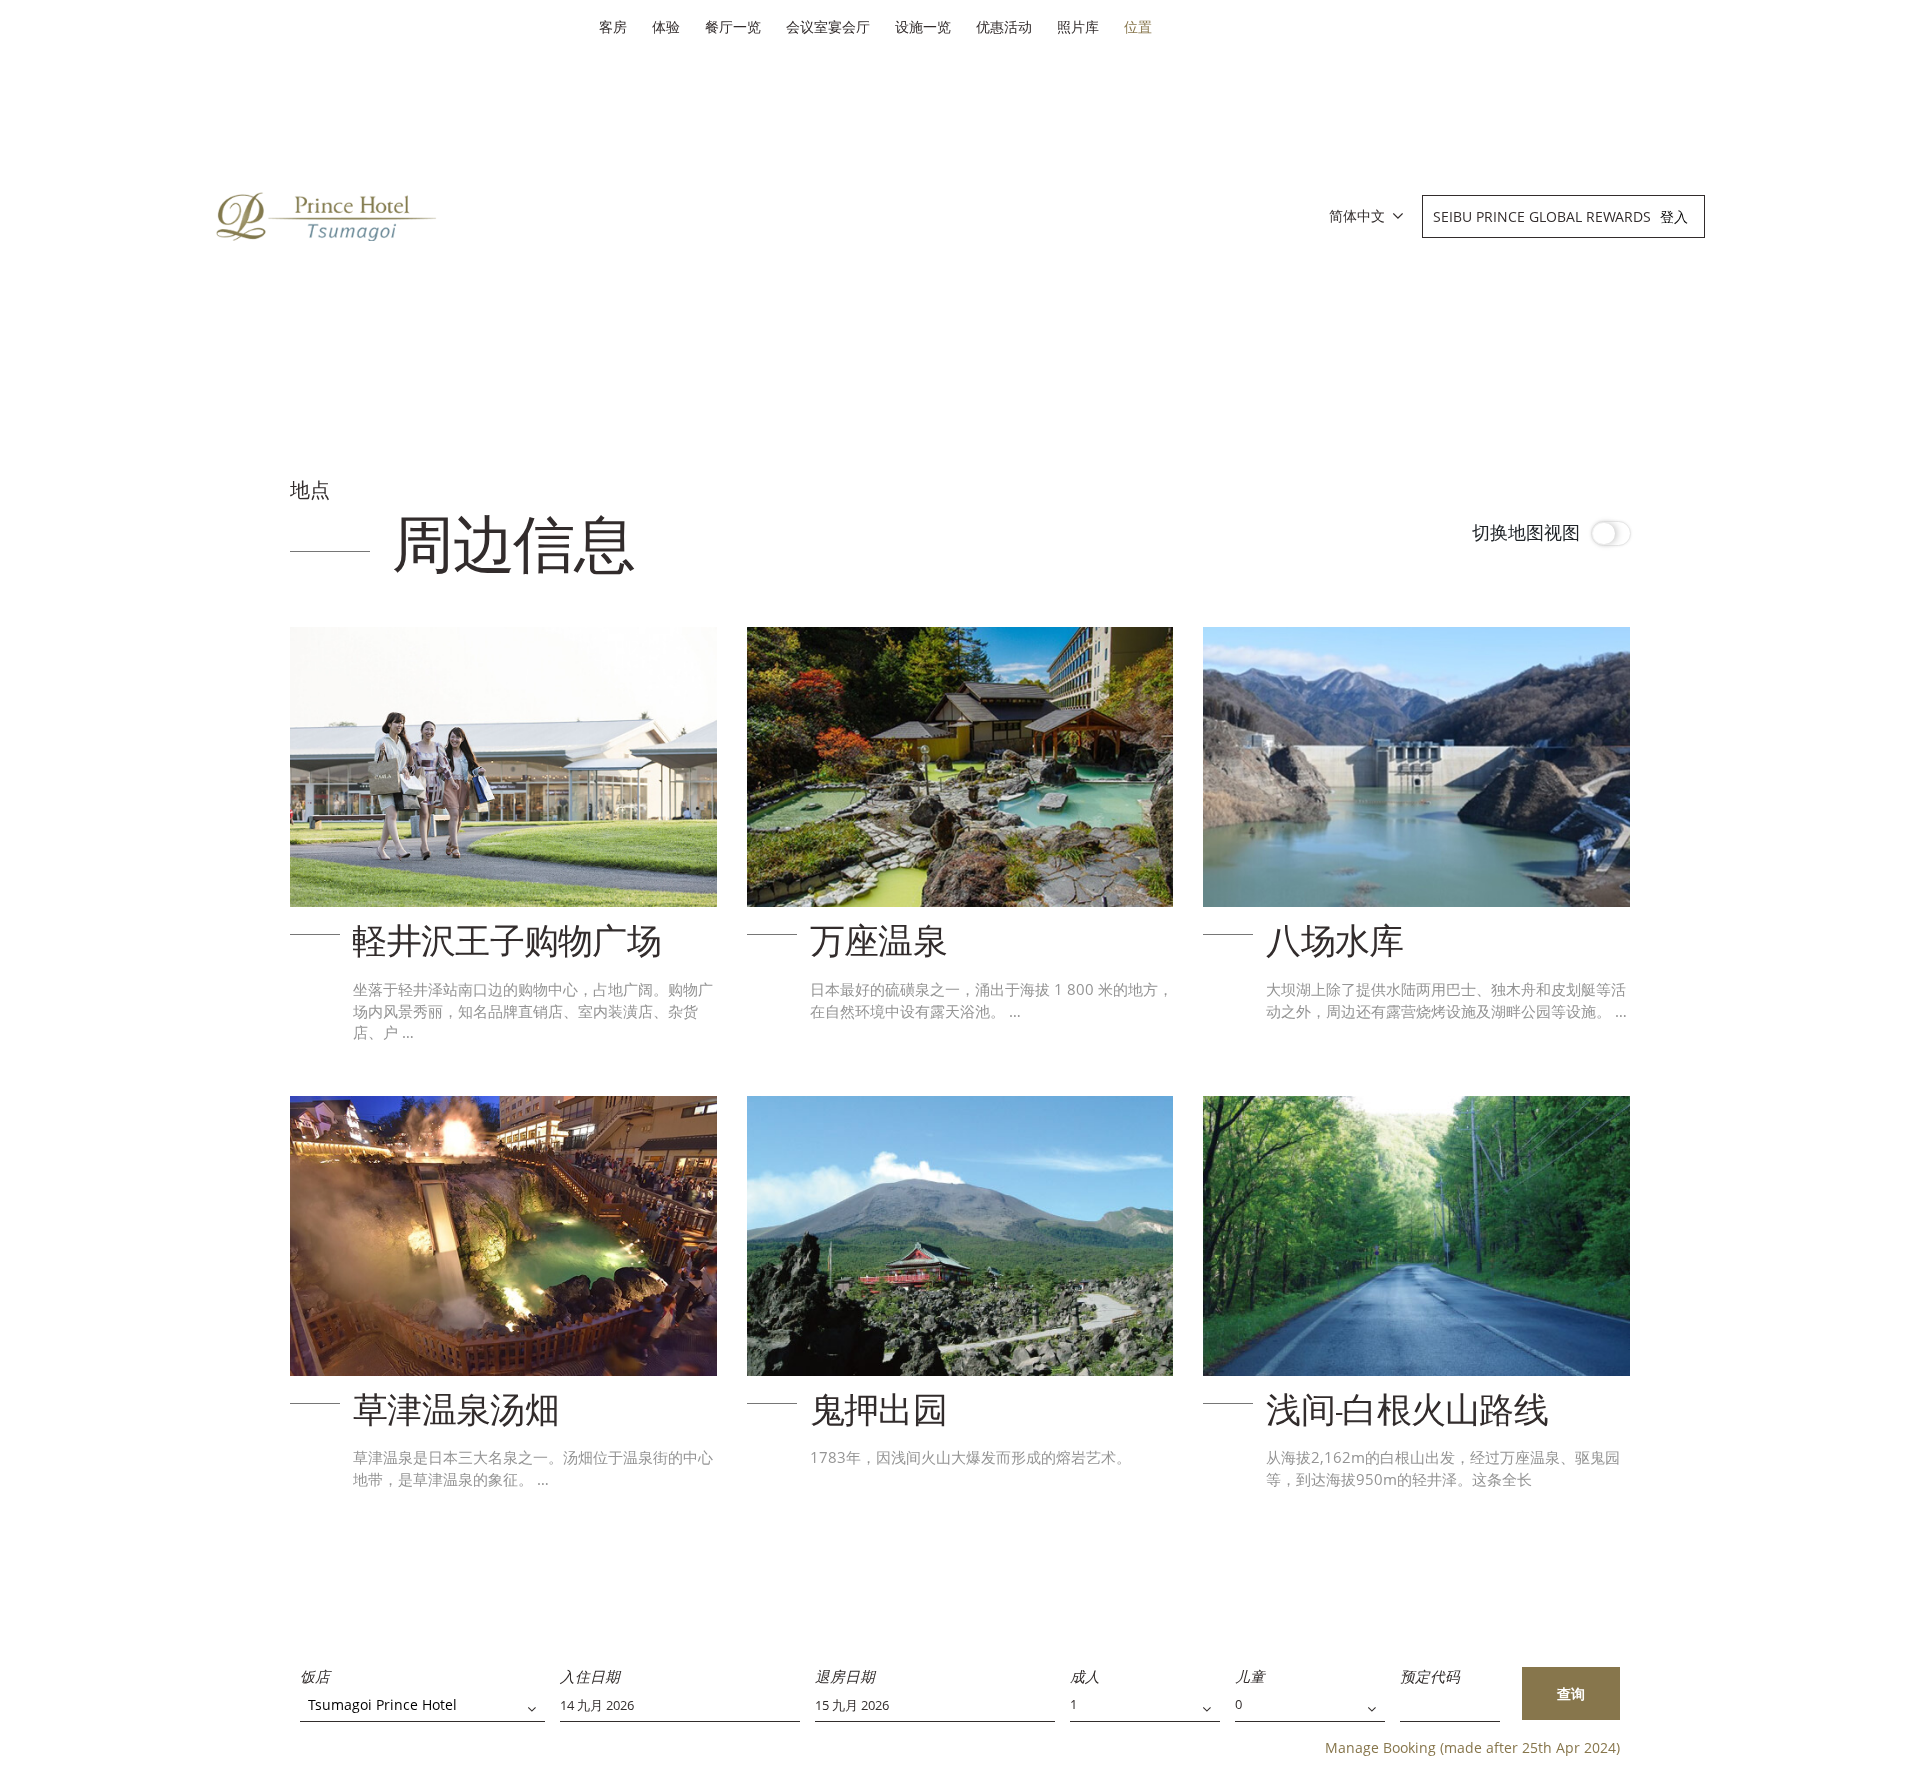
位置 (1138, 26)
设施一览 (923, 26)
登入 (1674, 216)
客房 (613, 26)
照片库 (1078, 26)
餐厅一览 (733, 26)
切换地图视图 (1526, 532)
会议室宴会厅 (828, 26)
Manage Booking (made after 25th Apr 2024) (1472, 1747)
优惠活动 (1004, 26)
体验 (666, 26)
